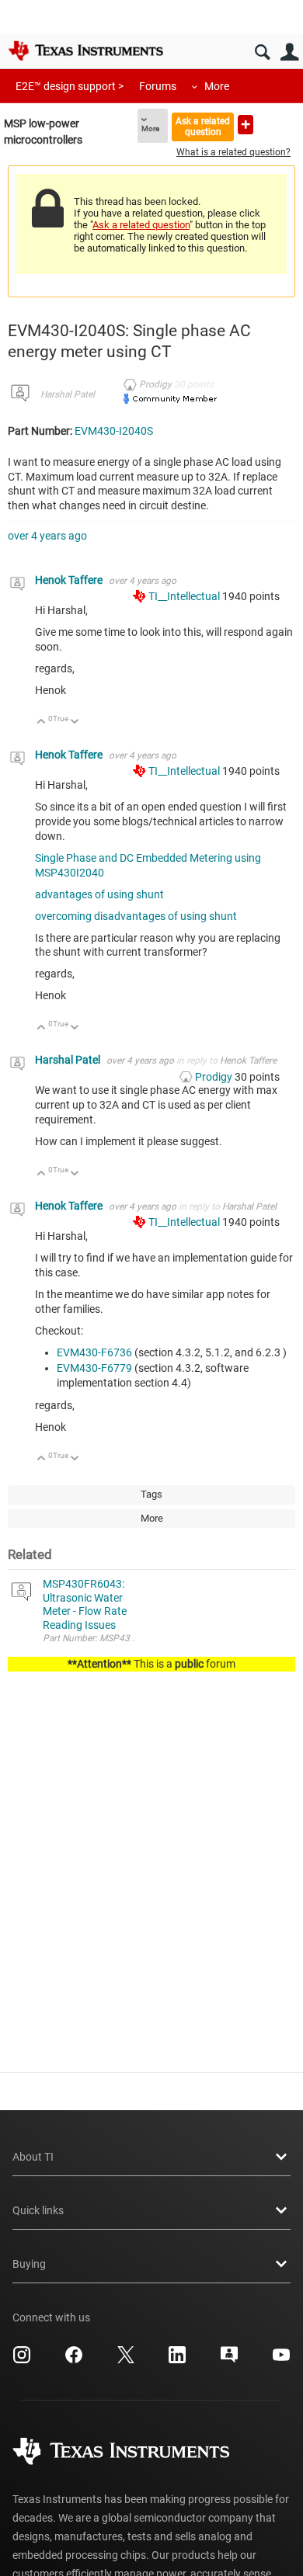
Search (262, 52)
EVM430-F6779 (94, 1368)
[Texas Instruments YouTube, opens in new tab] (281, 2360)
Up (42, 722)
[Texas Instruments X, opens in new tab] (126, 2360)
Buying (29, 2264)
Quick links (38, 2210)
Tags (151, 1494)
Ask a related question (203, 126)
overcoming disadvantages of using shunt (136, 916)
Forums (158, 86)
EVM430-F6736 (94, 1352)
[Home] (85, 50)
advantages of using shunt (99, 894)
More (217, 86)
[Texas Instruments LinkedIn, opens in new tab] (177, 2360)
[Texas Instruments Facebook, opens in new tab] (74, 2360)
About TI (33, 2157)
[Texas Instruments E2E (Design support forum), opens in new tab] (229, 2360)
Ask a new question (246, 125)
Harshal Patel (68, 394)
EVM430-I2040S (114, 431)
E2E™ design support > (70, 86)
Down (75, 722)
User (289, 52)
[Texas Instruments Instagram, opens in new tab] (22, 2360)
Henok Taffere (70, 580)
